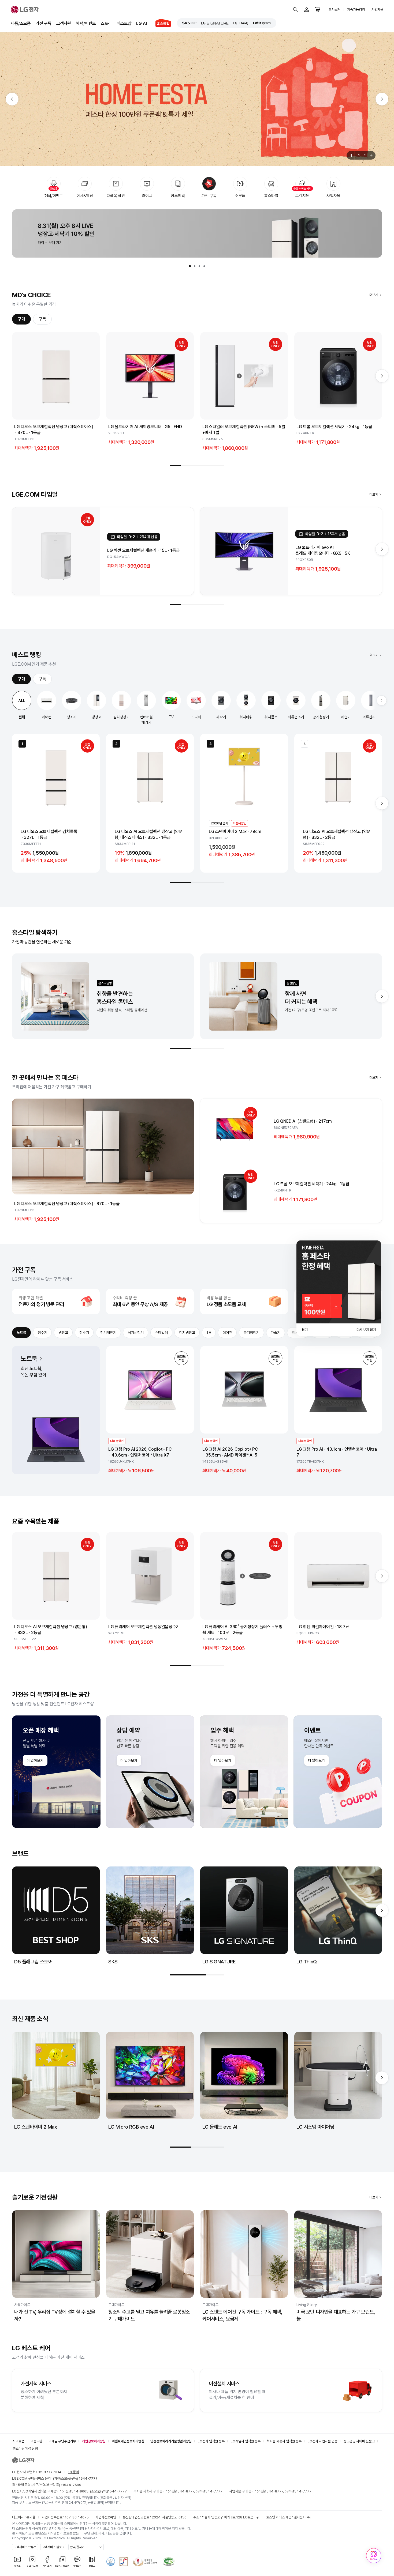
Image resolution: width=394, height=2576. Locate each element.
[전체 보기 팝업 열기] (372, 155)
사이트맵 (18, 2441)
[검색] (295, 10)
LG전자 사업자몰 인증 (323, 2441)
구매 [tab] (21, 319)
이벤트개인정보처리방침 (128, 2441)
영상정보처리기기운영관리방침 (171, 2441)
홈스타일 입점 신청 (25, 2448)
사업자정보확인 (106, 2517)
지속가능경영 (356, 10)
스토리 (106, 23)
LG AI (141, 23)
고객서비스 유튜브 (25, 2547)
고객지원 (64, 23)
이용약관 (36, 2441)
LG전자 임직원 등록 (211, 2441)
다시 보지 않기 (366, 1330)
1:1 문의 (73, 2472)
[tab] (190, 266)
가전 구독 (44, 23)
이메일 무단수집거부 (62, 2441)
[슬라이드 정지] (351, 155)
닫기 (305, 1330)
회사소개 (334, 10)
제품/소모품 (21, 23)
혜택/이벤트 (86, 23)
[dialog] (339, 1288)
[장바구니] (318, 10)
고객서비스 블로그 (53, 2547)
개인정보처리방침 (94, 2441)
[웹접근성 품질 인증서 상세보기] (169, 2562)
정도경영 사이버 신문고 (359, 2441)
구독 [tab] (42, 319)
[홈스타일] (161, 24)
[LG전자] (25, 10)
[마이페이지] (307, 10)
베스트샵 (124, 23)
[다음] (382, 99)
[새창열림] (189, 23)
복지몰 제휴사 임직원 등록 (284, 2441)
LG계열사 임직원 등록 (246, 2441)
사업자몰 (377, 10)
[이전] (12, 99)
